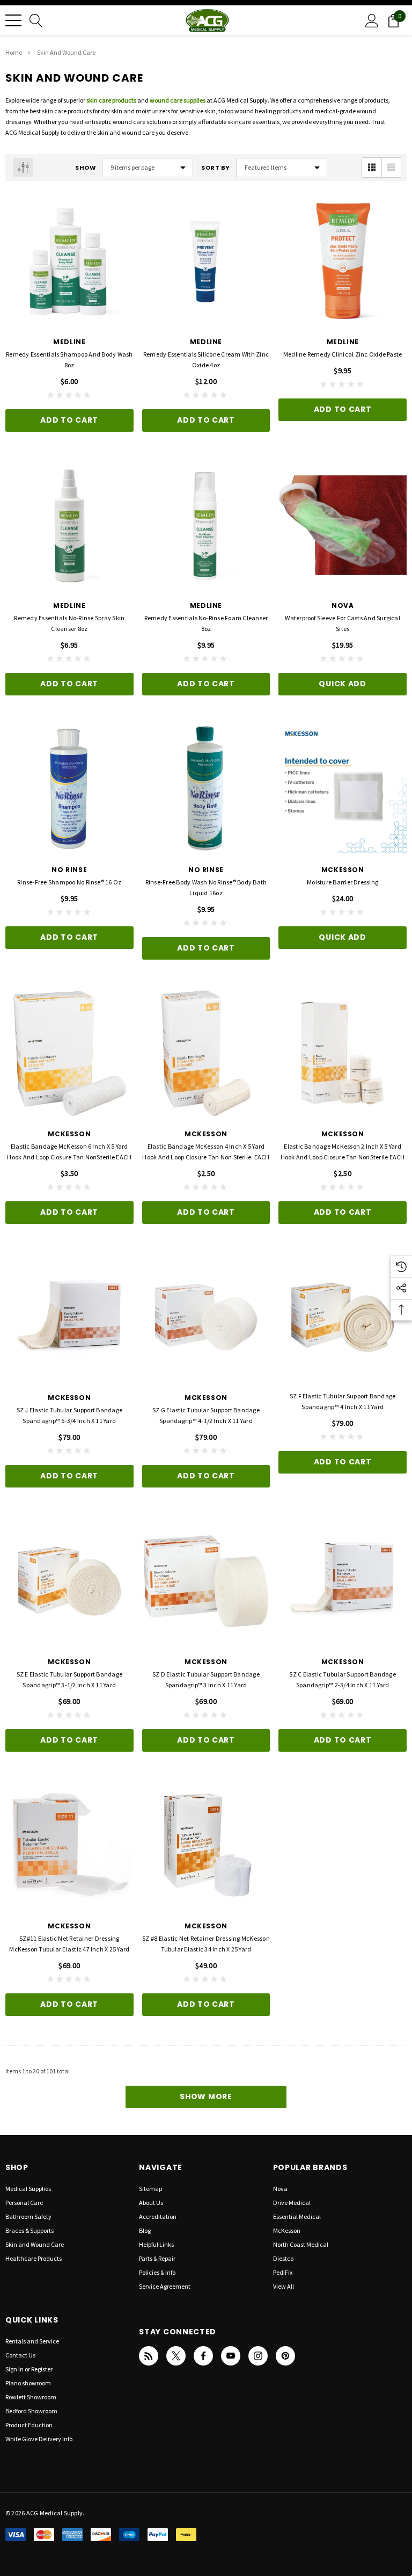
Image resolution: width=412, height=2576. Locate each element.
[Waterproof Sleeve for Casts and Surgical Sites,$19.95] (343, 525)
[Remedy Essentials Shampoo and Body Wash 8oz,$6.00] (69, 261)
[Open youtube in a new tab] (231, 2356)
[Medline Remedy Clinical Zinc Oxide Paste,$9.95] (343, 261)
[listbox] (282, 168)
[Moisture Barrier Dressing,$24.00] (343, 789)
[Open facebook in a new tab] (203, 2356)
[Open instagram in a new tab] (258, 2356)
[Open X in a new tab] (176, 2356)
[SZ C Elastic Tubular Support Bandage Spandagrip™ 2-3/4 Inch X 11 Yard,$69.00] (343, 1581)
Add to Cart (69, 420)
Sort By (216, 168)
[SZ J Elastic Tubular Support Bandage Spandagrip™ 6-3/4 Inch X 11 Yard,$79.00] (69, 1318)
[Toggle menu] (13, 20)
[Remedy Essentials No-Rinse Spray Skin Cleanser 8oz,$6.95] (69, 525)
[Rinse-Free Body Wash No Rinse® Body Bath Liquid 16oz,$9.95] (206, 789)
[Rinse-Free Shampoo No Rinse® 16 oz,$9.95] (69, 789)
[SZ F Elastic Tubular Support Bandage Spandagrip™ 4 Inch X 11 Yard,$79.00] (343, 1318)
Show (86, 168)
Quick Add (342, 684)
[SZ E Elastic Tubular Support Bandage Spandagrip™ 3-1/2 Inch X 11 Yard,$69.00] (69, 1581)
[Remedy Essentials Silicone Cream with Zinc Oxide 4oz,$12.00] (206, 261)
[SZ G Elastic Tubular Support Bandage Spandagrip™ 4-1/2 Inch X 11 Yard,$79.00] (206, 1318)
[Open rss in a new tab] (149, 2356)
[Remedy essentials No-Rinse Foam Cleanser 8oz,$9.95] (206, 525)
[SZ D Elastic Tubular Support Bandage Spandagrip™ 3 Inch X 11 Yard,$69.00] (206, 1581)
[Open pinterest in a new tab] (285, 2356)
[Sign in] (372, 20)
